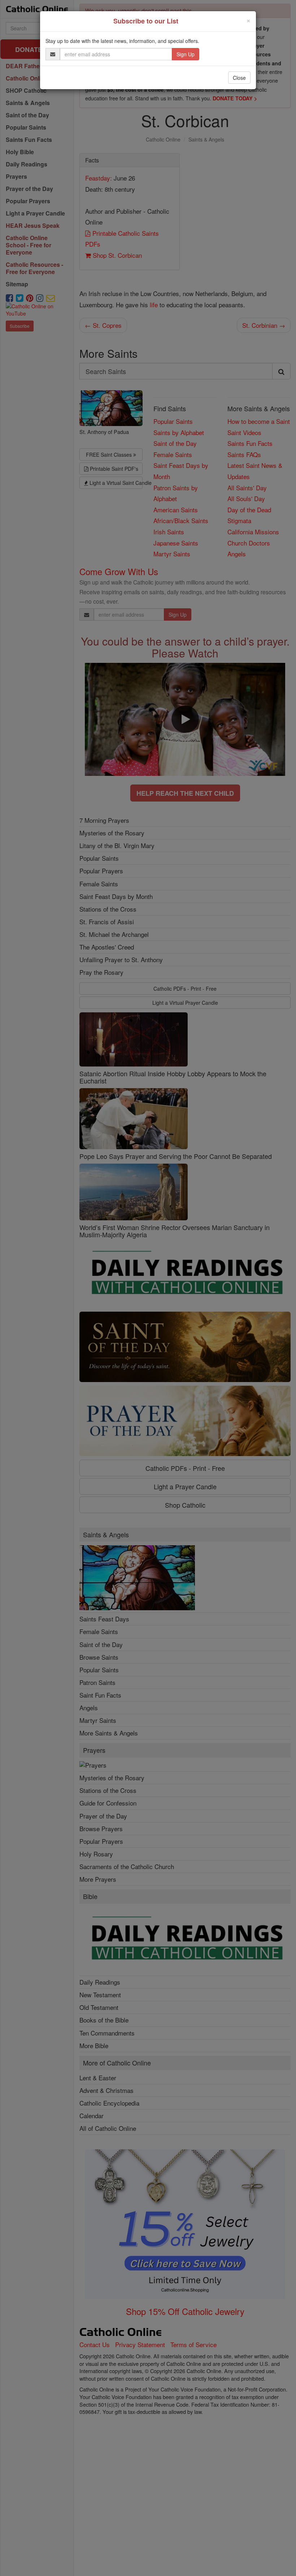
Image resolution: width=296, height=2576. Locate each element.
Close (239, 78)
